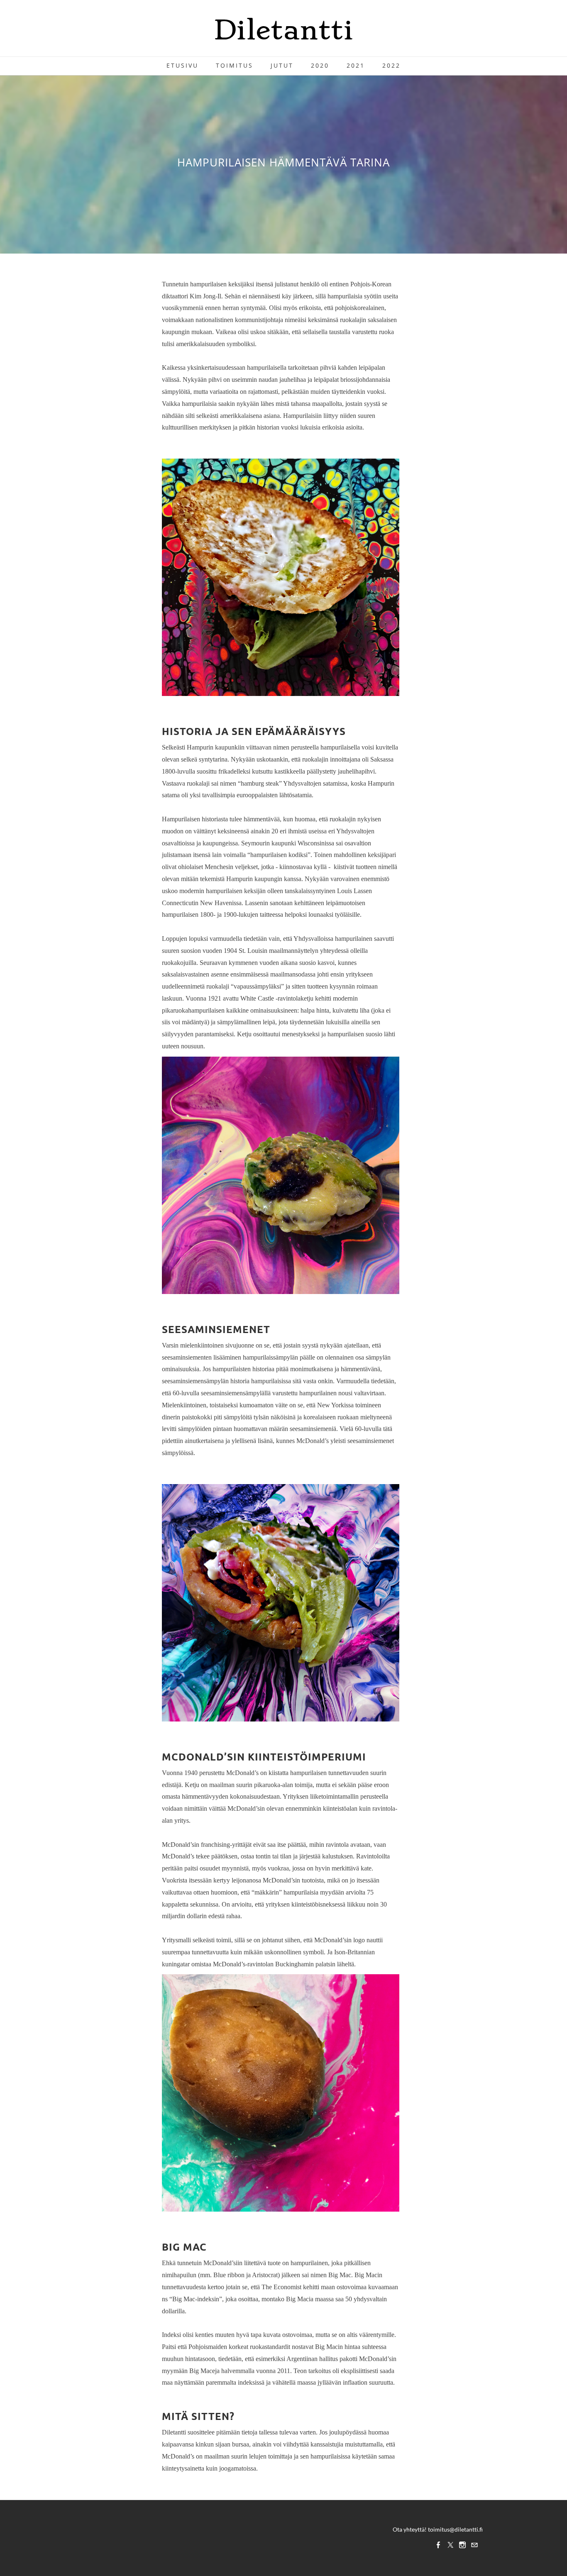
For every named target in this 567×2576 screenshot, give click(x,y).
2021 (356, 65)
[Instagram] (462, 2545)
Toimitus (235, 65)
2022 (391, 65)
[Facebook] (438, 2545)
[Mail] (474, 2545)
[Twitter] (450, 2545)
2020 (320, 65)
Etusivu (182, 65)
